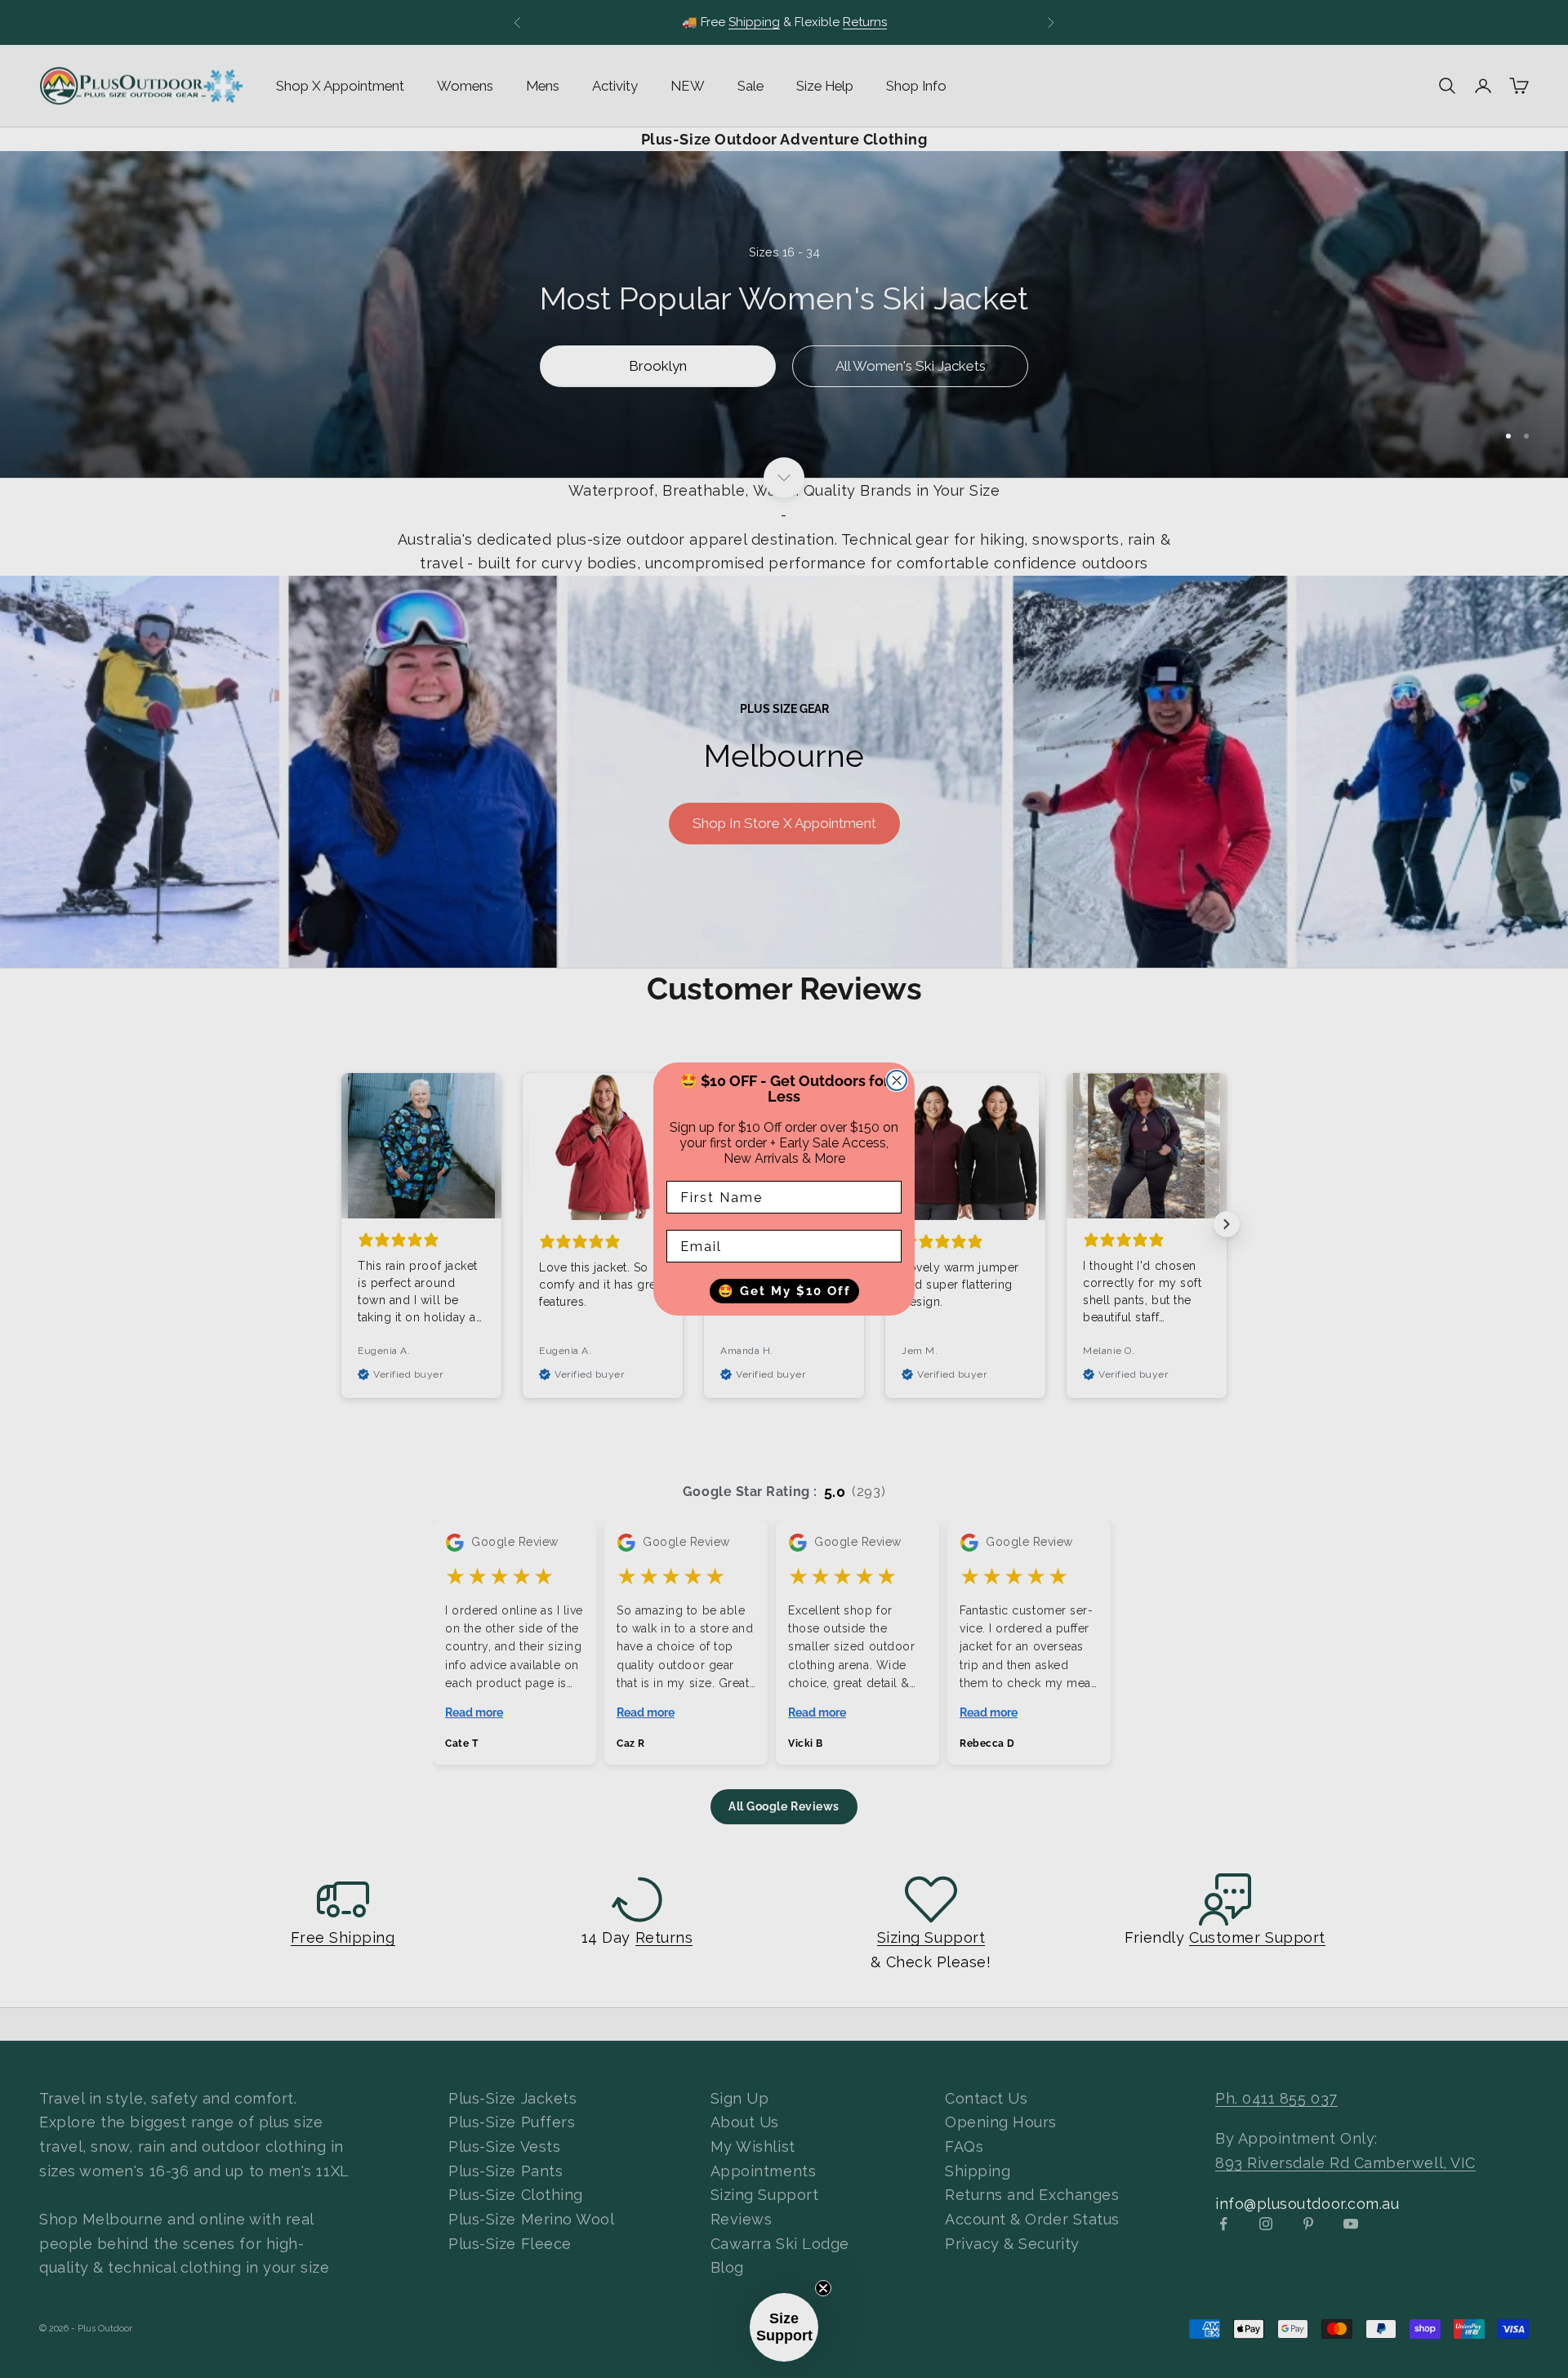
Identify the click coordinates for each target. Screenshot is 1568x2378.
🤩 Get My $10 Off (784, 1291)
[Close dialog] (897, 1080)
